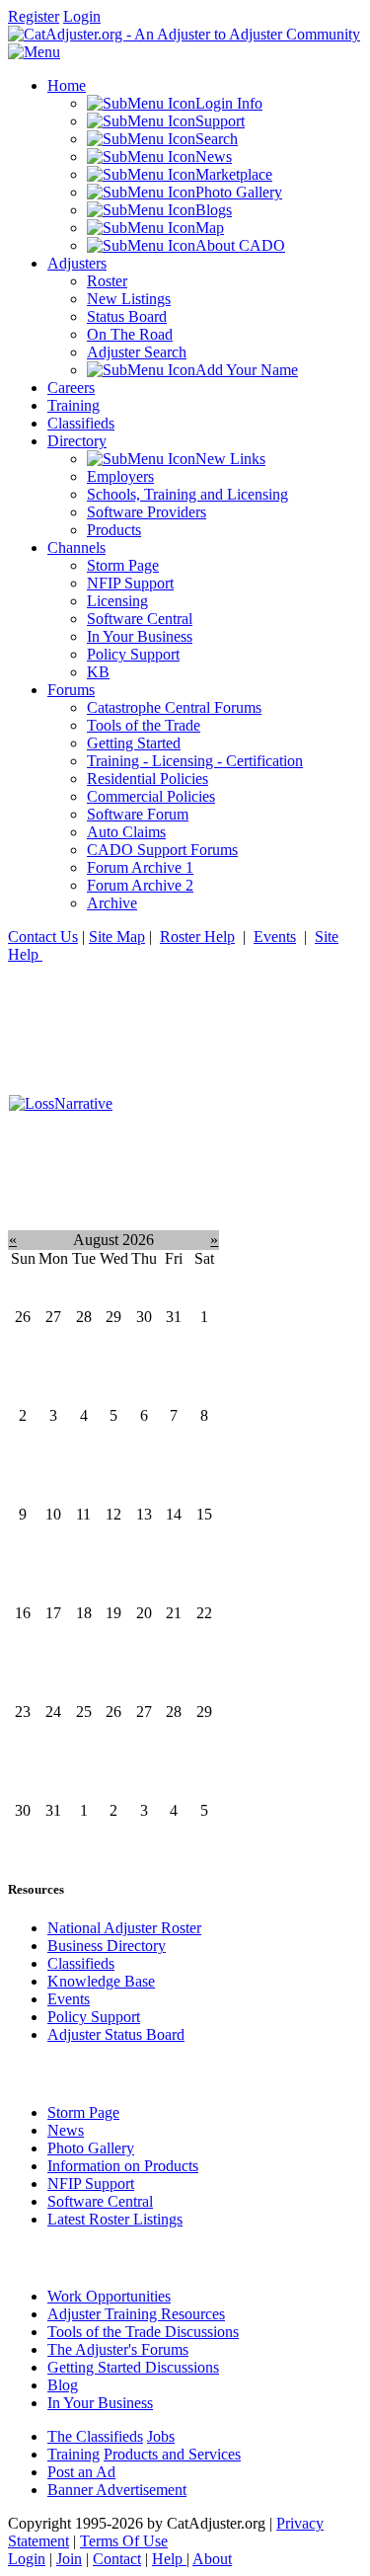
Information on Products (123, 2166)
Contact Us (43, 937)
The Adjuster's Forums (118, 2349)
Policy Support (94, 2017)
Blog (63, 2385)
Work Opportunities (109, 2296)
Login (82, 16)
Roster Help (197, 937)
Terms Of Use (124, 2541)
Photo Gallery (91, 2148)
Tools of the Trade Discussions (143, 2332)
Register (34, 16)
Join (69, 2559)
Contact (117, 2559)
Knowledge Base (101, 1981)
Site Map (117, 937)
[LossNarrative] (61, 1103)
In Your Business (100, 2403)
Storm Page (83, 2112)
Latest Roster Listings (115, 2219)
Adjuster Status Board (116, 2034)
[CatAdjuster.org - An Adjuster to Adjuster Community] (184, 34)
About (212, 2559)
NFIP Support (91, 2184)
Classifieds (81, 1963)
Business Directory (107, 1946)
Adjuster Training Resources (136, 2314)
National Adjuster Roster (124, 1928)
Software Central (100, 2201)
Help (169, 2559)
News (66, 2130)
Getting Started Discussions (133, 2367)
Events (275, 937)
